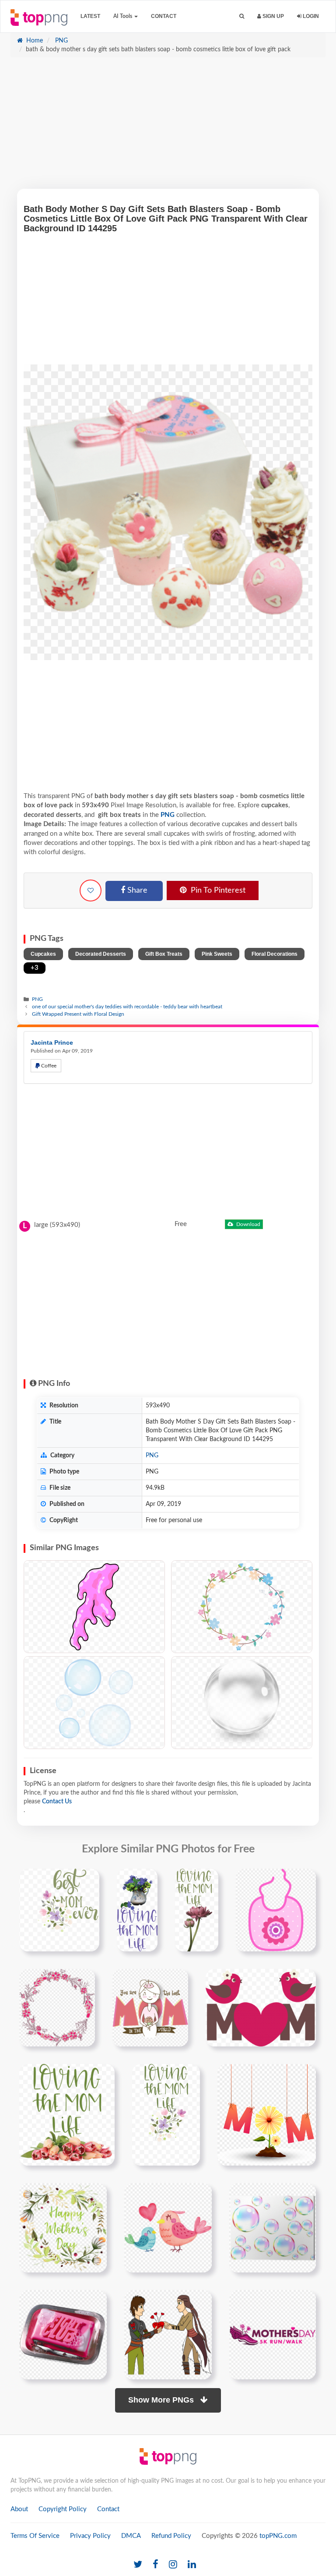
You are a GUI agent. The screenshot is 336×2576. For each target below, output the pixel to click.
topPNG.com (278, 2536)
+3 (35, 968)
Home (34, 41)
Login (310, 16)
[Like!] (91, 890)
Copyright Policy (63, 2509)
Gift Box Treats (164, 954)
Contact (164, 16)
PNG (61, 41)
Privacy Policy (90, 2536)
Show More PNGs (162, 2400)
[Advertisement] (168, 127)
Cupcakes (43, 954)
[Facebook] (156, 2565)
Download (248, 1224)
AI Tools (123, 16)
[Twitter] (138, 2565)
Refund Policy (171, 2536)
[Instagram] (173, 2565)
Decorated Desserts (101, 954)
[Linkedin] (192, 2565)
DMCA (131, 2536)
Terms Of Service (35, 2536)
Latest (90, 16)
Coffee (48, 1066)
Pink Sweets (217, 954)
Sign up (273, 16)
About (19, 2509)
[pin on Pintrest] (87, 1880)
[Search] (242, 16)
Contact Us (57, 1802)
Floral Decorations (275, 954)
